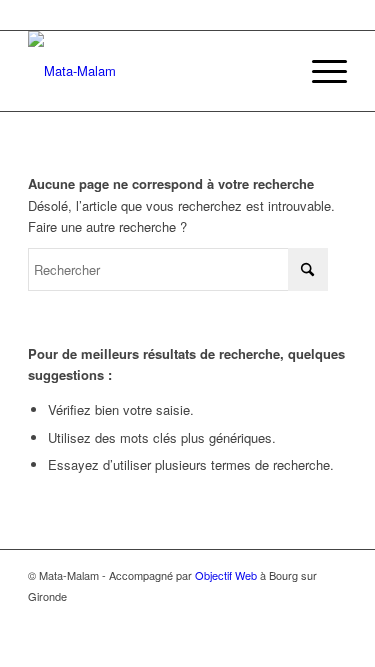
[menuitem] (319, 71)
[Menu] (319, 71)
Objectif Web (226, 575)
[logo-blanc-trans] (155, 71)
